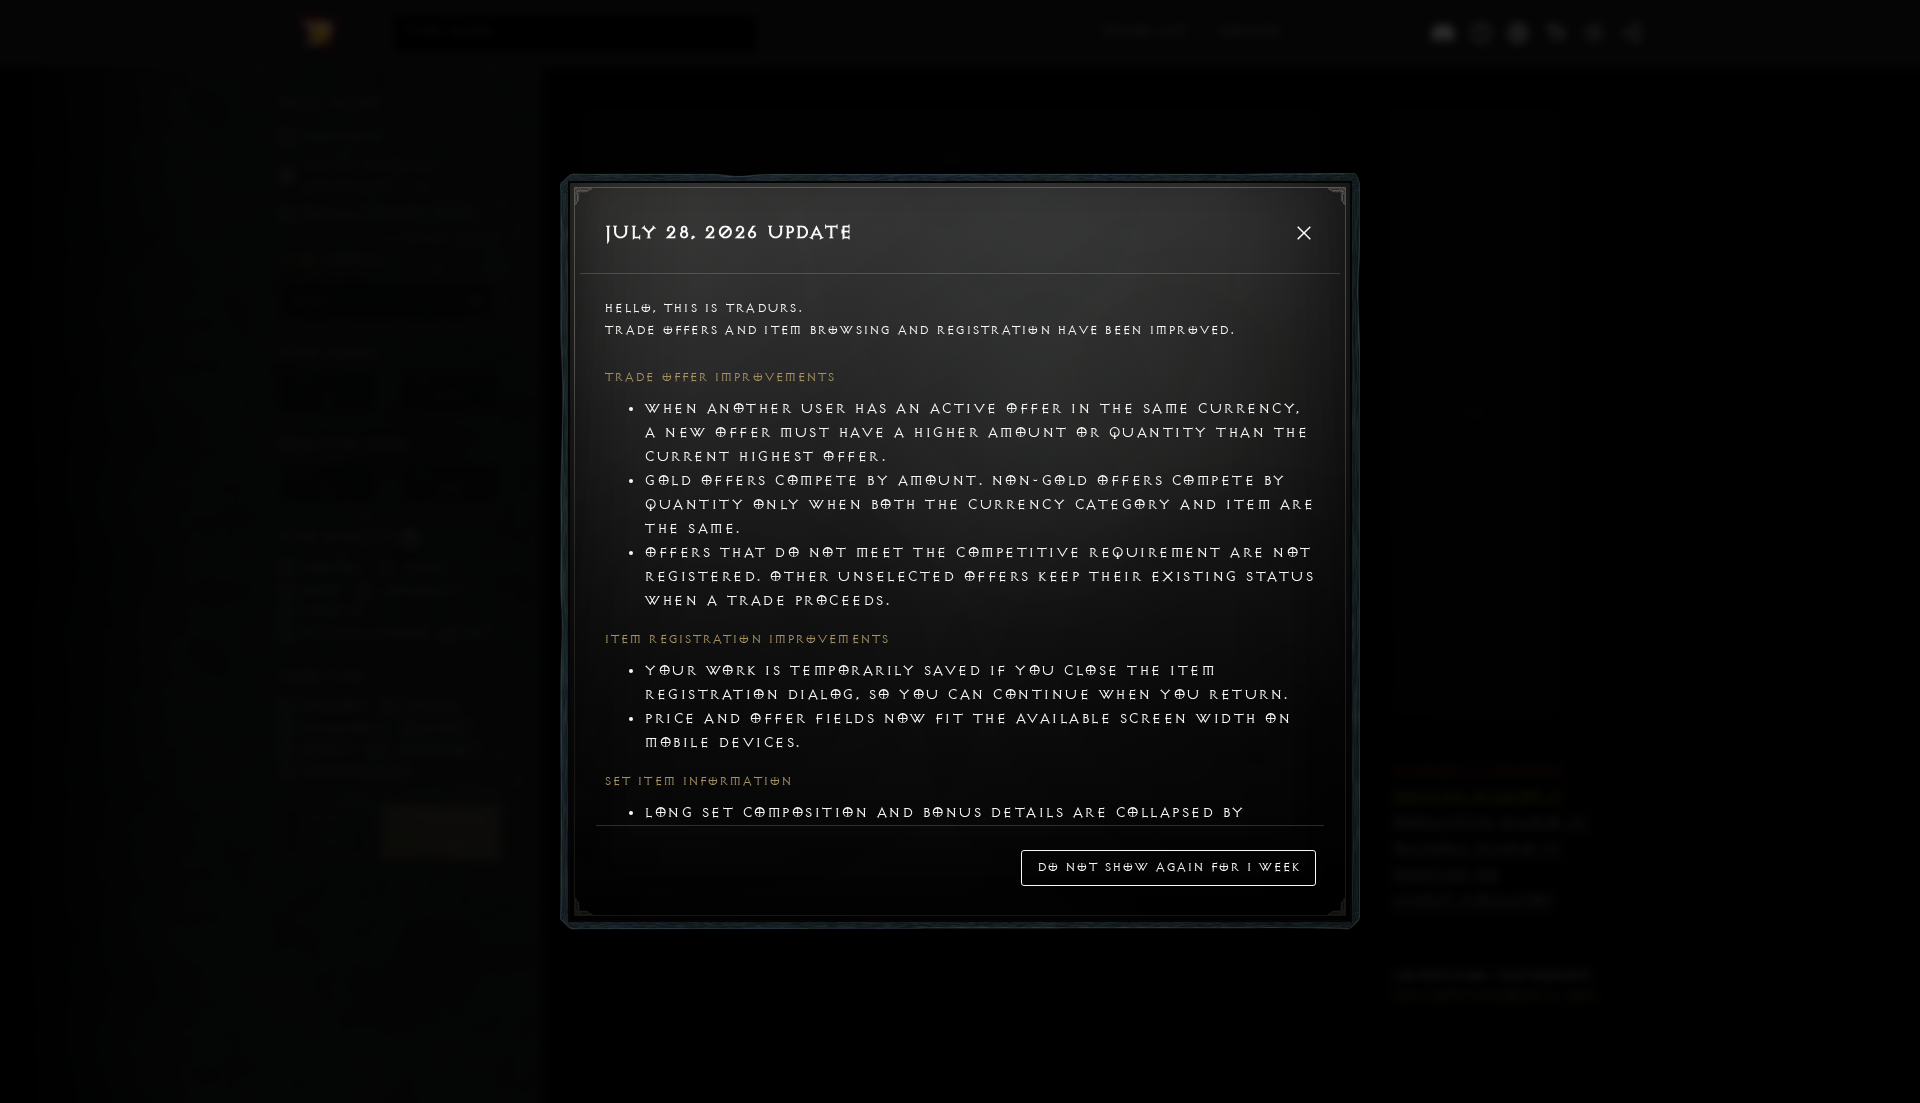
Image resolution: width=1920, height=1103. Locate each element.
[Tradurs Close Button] (1304, 233)
